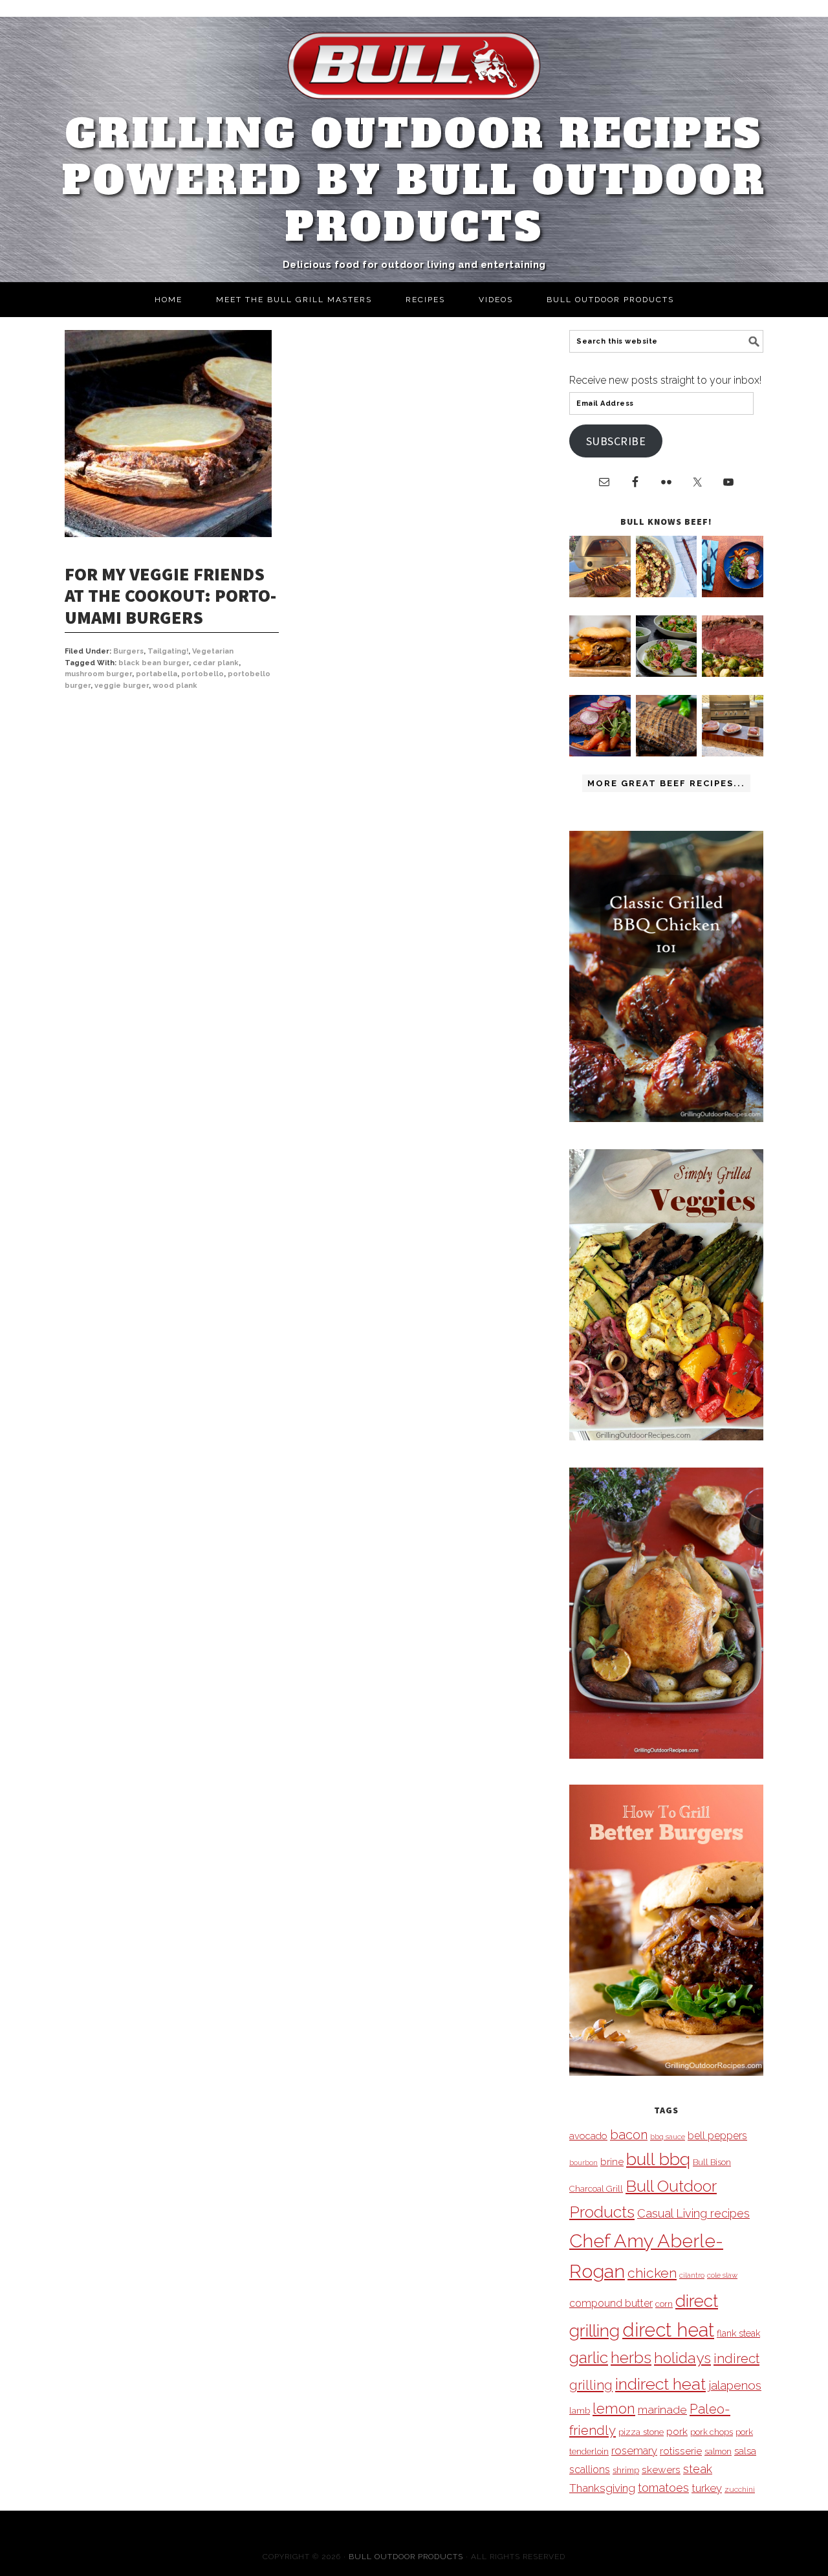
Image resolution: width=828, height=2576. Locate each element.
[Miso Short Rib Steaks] (733, 594)
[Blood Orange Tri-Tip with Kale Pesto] (667, 673)
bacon (629, 2135)
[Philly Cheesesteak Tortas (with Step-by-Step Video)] (600, 673)
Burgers (128, 651)
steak (698, 2469)
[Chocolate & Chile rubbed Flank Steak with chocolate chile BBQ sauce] (667, 753)
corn (664, 2304)
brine (612, 2162)
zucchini (740, 2489)
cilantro (692, 2275)
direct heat (668, 2330)
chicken (652, 2273)
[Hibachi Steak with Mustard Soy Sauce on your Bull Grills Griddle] (667, 594)
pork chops (712, 2432)
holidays (682, 2358)
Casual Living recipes (693, 2213)
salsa (745, 2451)
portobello (202, 674)
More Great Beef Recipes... (666, 783)
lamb (580, 2410)
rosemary (634, 2450)
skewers (661, 2470)
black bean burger (154, 663)
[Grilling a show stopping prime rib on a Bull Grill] (733, 673)
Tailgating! (168, 651)
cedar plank (216, 663)
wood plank (175, 686)
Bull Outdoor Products (406, 2557)
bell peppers (717, 2136)
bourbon (583, 2163)
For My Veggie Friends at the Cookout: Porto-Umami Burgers (170, 596)
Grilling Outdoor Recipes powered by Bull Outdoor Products (414, 181)
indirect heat (660, 2384)
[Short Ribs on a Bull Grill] (600, 753)
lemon (614, 2409)
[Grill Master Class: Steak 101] (733, 753)
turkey (707, 2488)
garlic (589, 2358)
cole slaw (722, 2275)
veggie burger (122, 686)
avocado (588, 2136)
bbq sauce (668, 2137)
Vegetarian (213, 651)
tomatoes (663, 2488)
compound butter (611, 2303)
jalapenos (735, 2385)
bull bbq (658, 2159)
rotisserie (681, 2451)
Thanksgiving (602, 2488)
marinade (662, 2409)
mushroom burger (98, 674)
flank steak (738, 2333)
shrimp (626, 2470)
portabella (157, 674)
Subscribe (616, 441)
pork (677, 2431)
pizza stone (641, 2432)
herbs (631, 2358)
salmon (718, 2451)
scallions (590, 2470)
